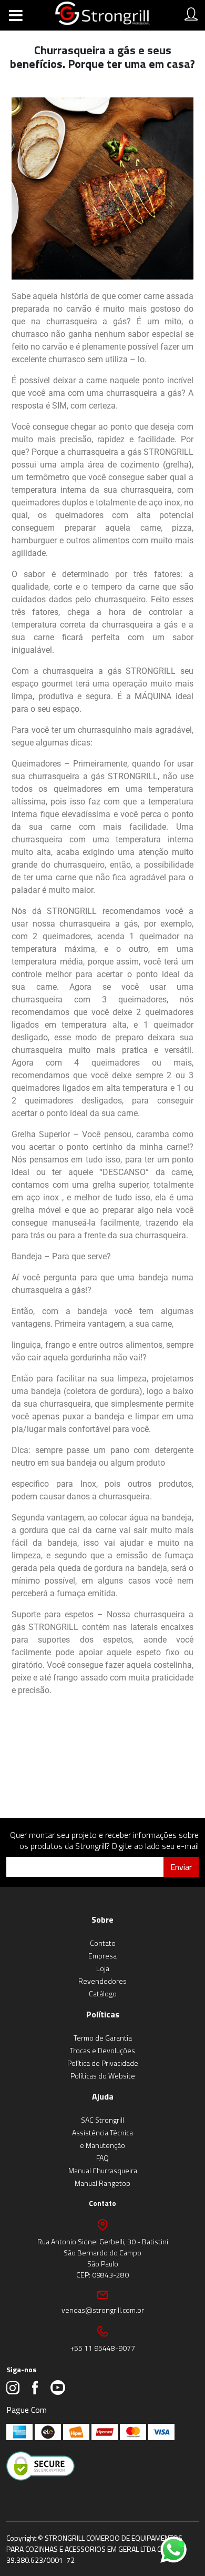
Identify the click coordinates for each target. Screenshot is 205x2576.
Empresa (102, 1956)
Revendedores (102, 1981)
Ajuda (103, 2096)
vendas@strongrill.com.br (103, 2310)
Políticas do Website (103, 2076)
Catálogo (103, 1993)
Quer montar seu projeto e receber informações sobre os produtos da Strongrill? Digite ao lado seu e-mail (104, 1840)
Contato (103, 1943)
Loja (103, 1968)
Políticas (103, 2014)
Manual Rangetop (102, 2183)
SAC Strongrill (102, 2120)
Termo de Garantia (103, 2038)
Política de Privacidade (103, 2063)
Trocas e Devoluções (102, 2050)
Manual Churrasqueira (103, 2170)
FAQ (102, 2158)
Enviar (181, 1867)
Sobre (102, 1919)
